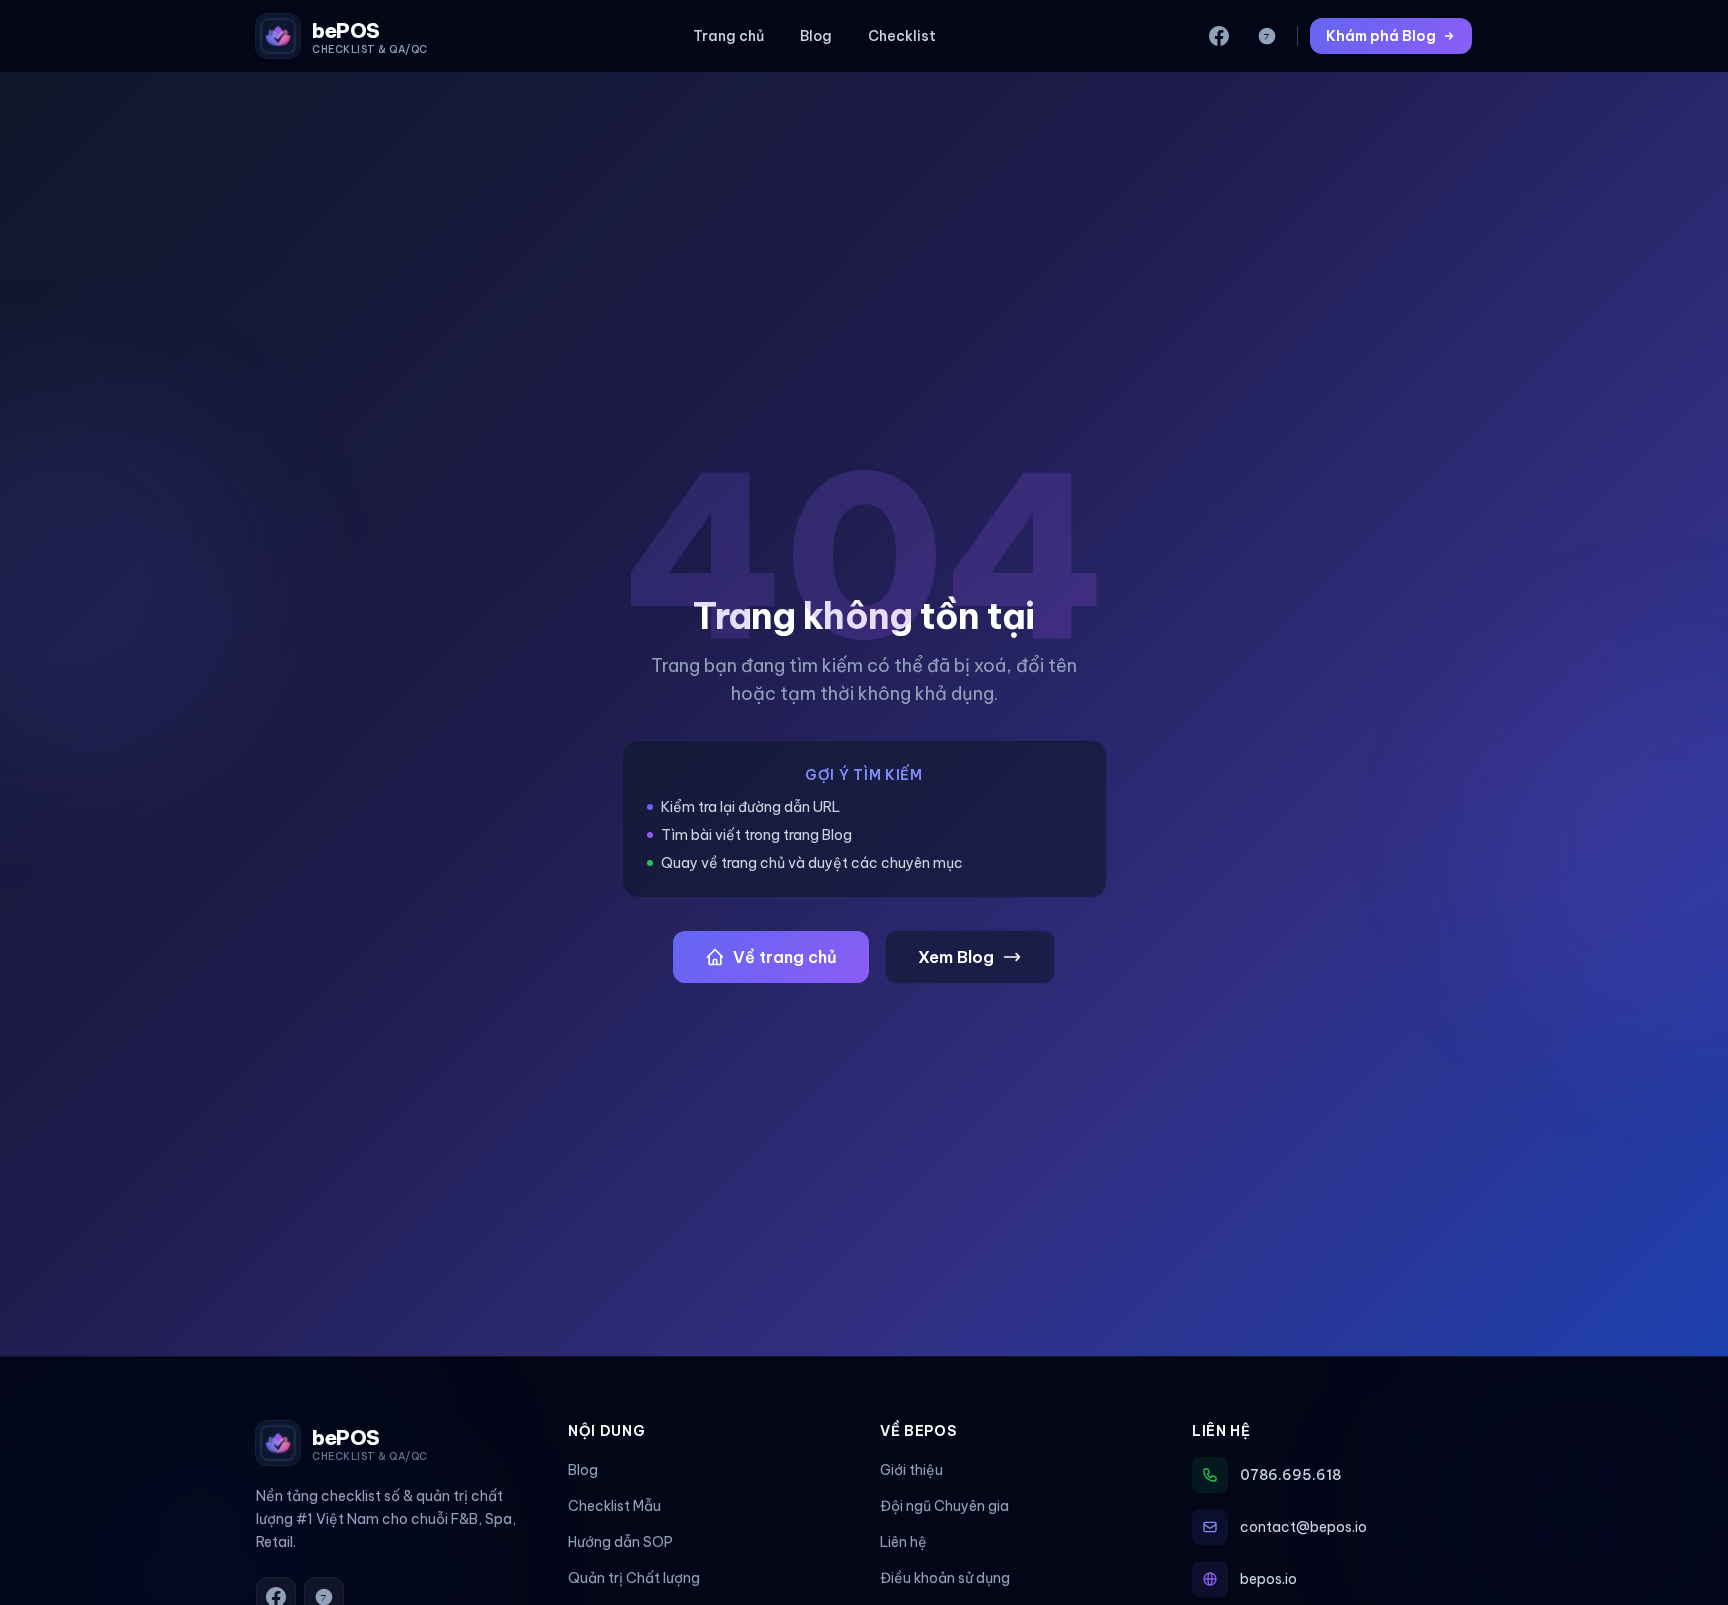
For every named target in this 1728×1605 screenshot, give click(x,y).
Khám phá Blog (1381, 36)
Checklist (902, 36)
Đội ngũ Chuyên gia (944, 1506)
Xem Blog (956, 957)
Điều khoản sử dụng (945, 1578)
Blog (816, 36)
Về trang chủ (785, 957)
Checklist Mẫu (614, 1506)
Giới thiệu (911, 1470)
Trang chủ (728, 36)
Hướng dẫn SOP (620, 1542)
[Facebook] (1219, 36)
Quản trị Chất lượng (634, 1578)
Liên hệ (903, 1542)
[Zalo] (1267, 36)
